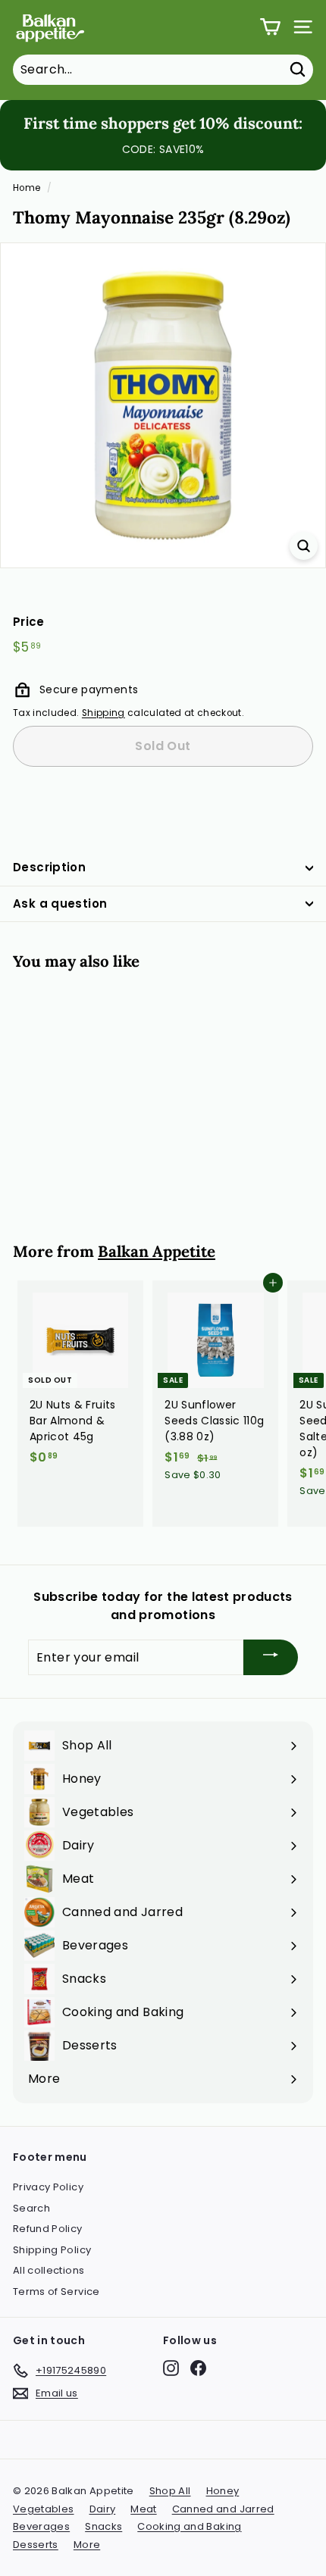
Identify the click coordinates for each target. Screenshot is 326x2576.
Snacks (103, 2526)
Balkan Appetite (157, 1251)
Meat (143, 2509)
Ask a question (60, 903)
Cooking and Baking (189, 2526)
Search (31, 2208)
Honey (223, 2491)
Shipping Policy (52, 2250)
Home (27, 188)
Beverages (41, 2526)
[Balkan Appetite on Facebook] (198, 2368)
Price (29, 622)
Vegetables (44, 2509)
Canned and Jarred (223, 2509)
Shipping (103, 713)
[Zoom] (304, 546)
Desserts (36, 2545)
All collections (49, 2270)
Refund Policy (48, 2229)
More (87, 2545)
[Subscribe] (271, 1657)
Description (49, 867)
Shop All (170, 2491)
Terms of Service (56, 2292)
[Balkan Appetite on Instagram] (171, 2368)
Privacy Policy (48, 2187)
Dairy (103, 2509)
